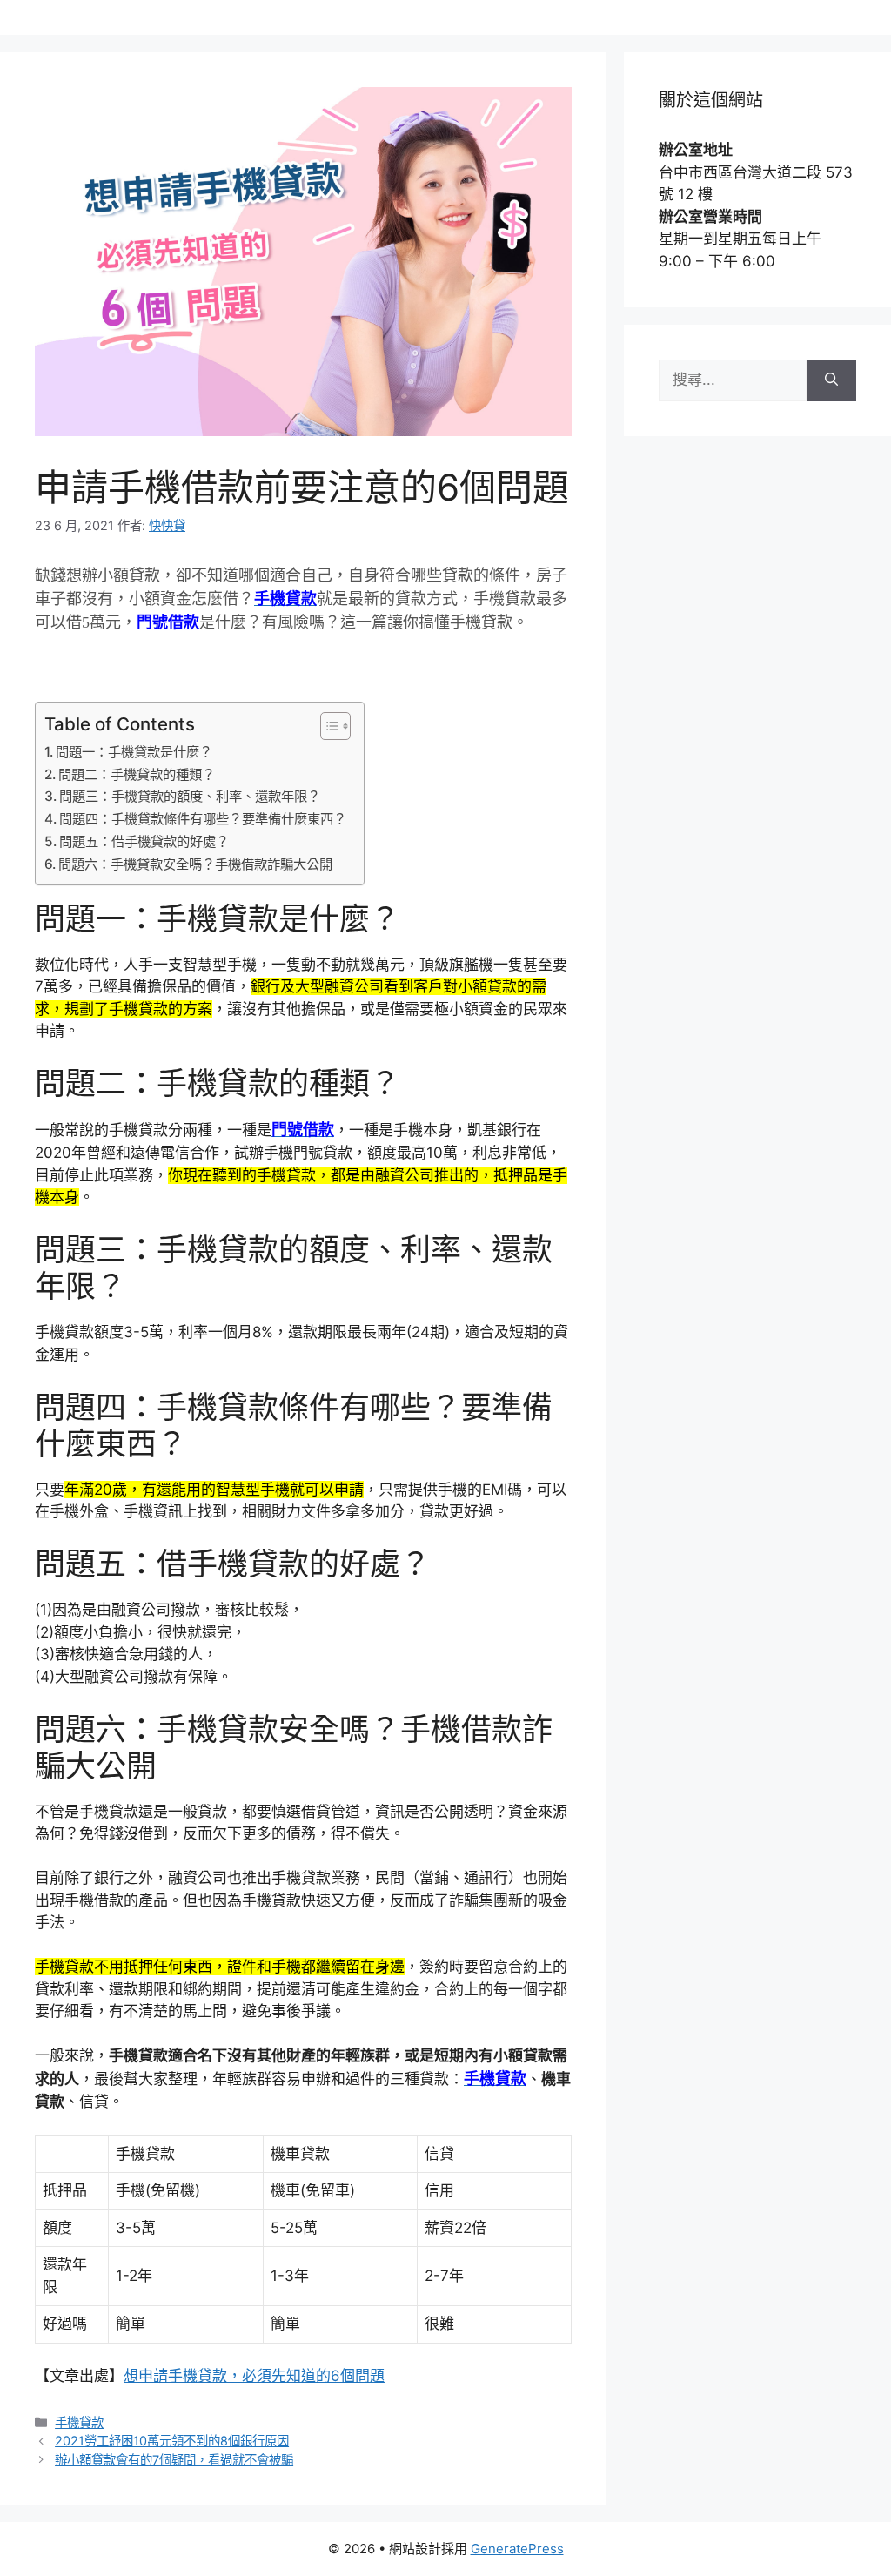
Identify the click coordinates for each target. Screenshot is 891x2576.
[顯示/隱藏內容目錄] (327, 726)
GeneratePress (517, 2549)
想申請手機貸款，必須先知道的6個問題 (254, 2376)
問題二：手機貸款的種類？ (137, 774)
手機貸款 (79, 2422)
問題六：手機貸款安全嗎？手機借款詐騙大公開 (195, 864)
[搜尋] (831, 380)
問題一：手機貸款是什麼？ (134, 752)
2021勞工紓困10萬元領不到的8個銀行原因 (172, 2441)
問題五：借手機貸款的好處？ (144, 841)
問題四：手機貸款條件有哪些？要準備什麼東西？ (203, 819)
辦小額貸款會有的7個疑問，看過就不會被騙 (174, 2460)
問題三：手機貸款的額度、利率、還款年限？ (190, 796)
